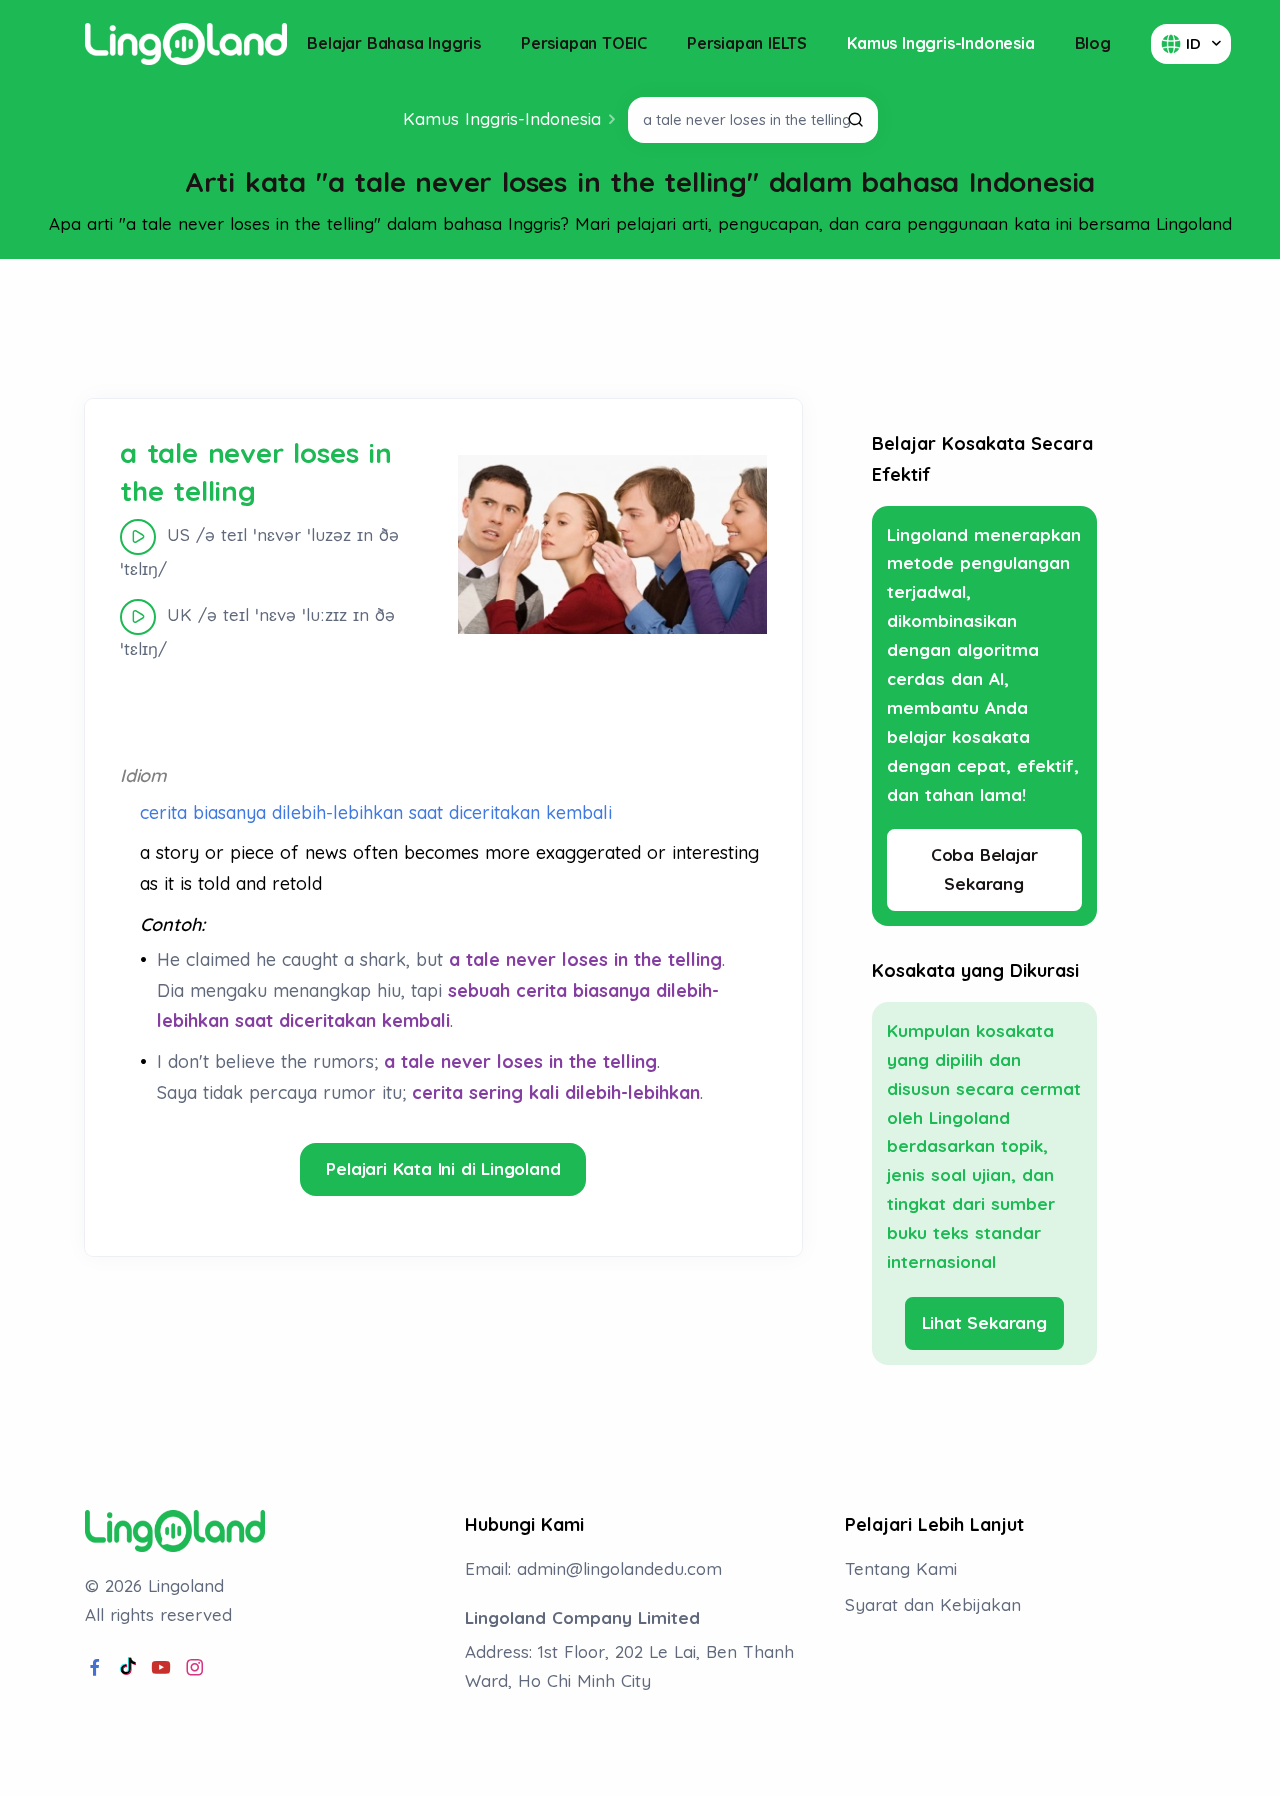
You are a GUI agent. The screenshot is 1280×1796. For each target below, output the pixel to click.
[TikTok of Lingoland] (128, 1668)
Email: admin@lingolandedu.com (593, 1568)
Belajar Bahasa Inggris (394, 43)
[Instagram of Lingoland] (195, 1668)
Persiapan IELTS (747, 43)
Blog (1093, 43)
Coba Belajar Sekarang (984, 869)
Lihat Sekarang (984, 1322)
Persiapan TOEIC (584, 43)
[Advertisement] (640, 329)
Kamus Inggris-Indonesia (940, 43)
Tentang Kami (901, 1568)
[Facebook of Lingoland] (95, 1668)
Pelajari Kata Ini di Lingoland (443, 1168)
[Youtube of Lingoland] (161, 1668)
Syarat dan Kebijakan (933, 1604)
